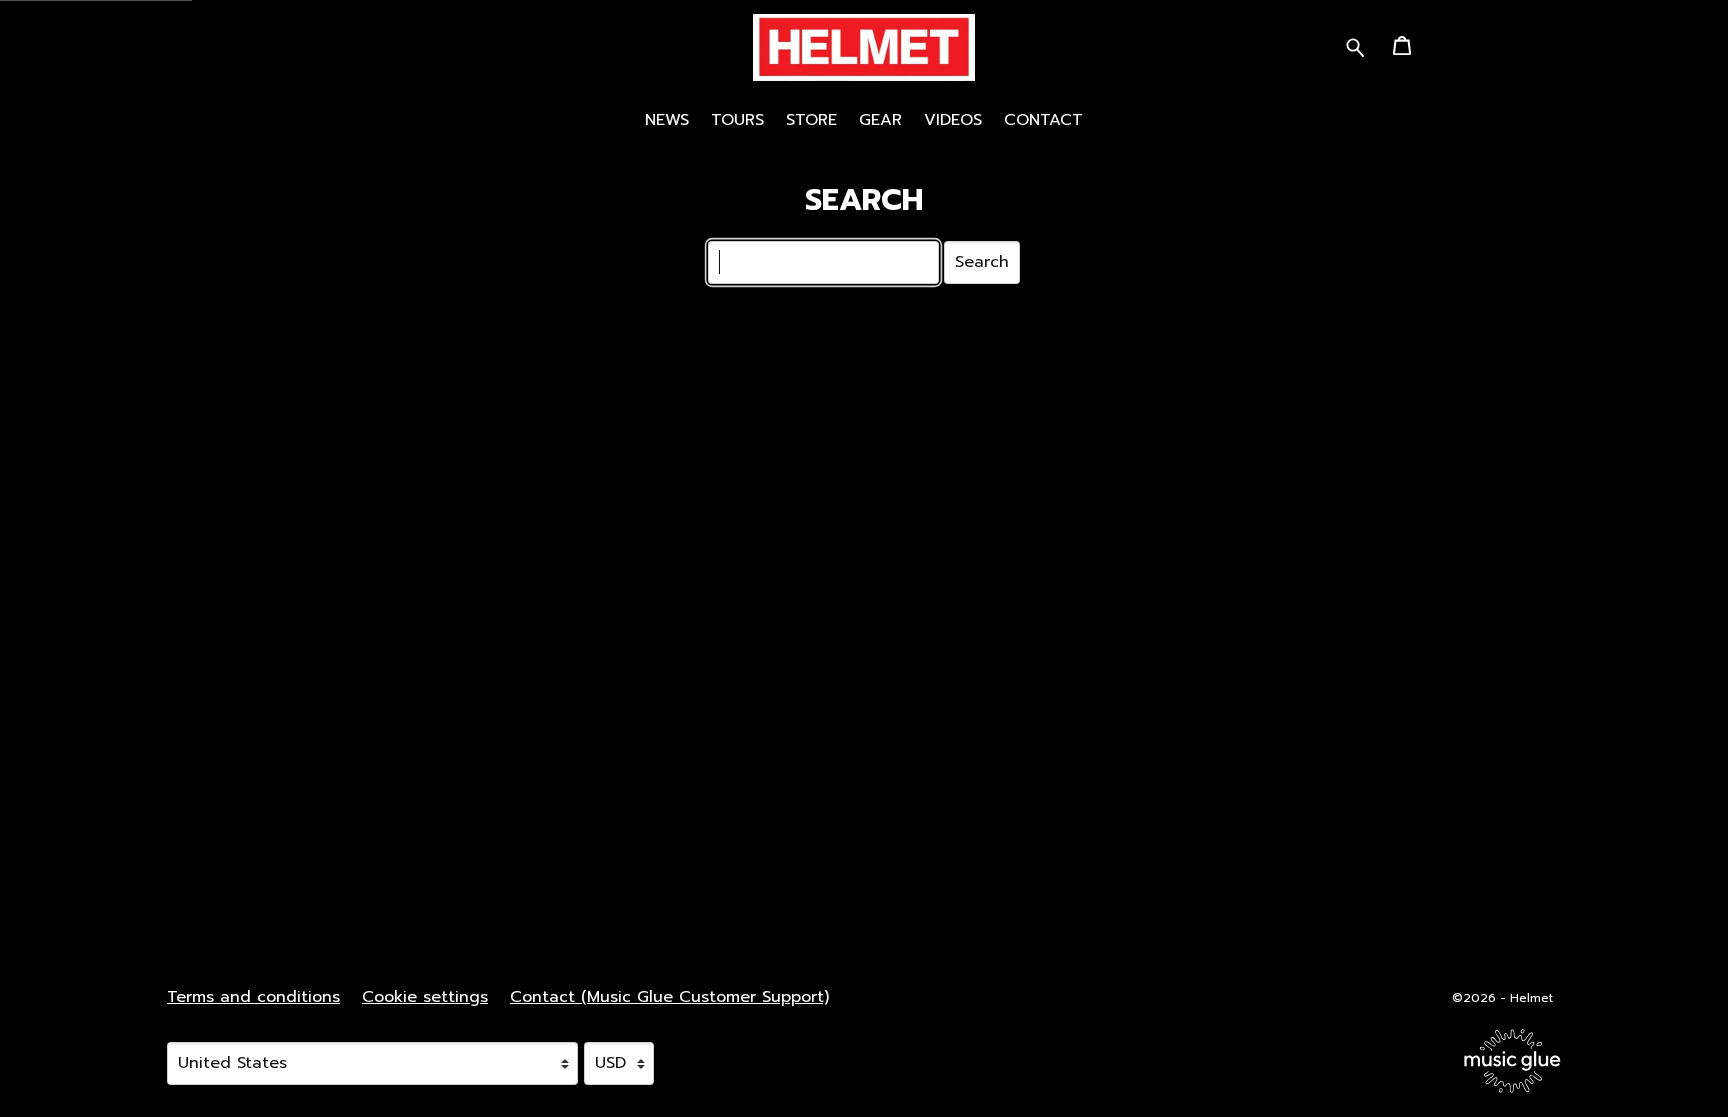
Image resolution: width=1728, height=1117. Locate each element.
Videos (953, 120)
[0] (1402, 52)
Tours (737, 120)
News (667, 120)
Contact (1043, 120)
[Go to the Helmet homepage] (864, 48)
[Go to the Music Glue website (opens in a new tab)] (1512, 1061)
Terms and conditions (253, 997)
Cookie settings (425, 997)
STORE (811, 120)
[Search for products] (1355, 46)
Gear (880, 120)
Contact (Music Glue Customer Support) (669, 997)
